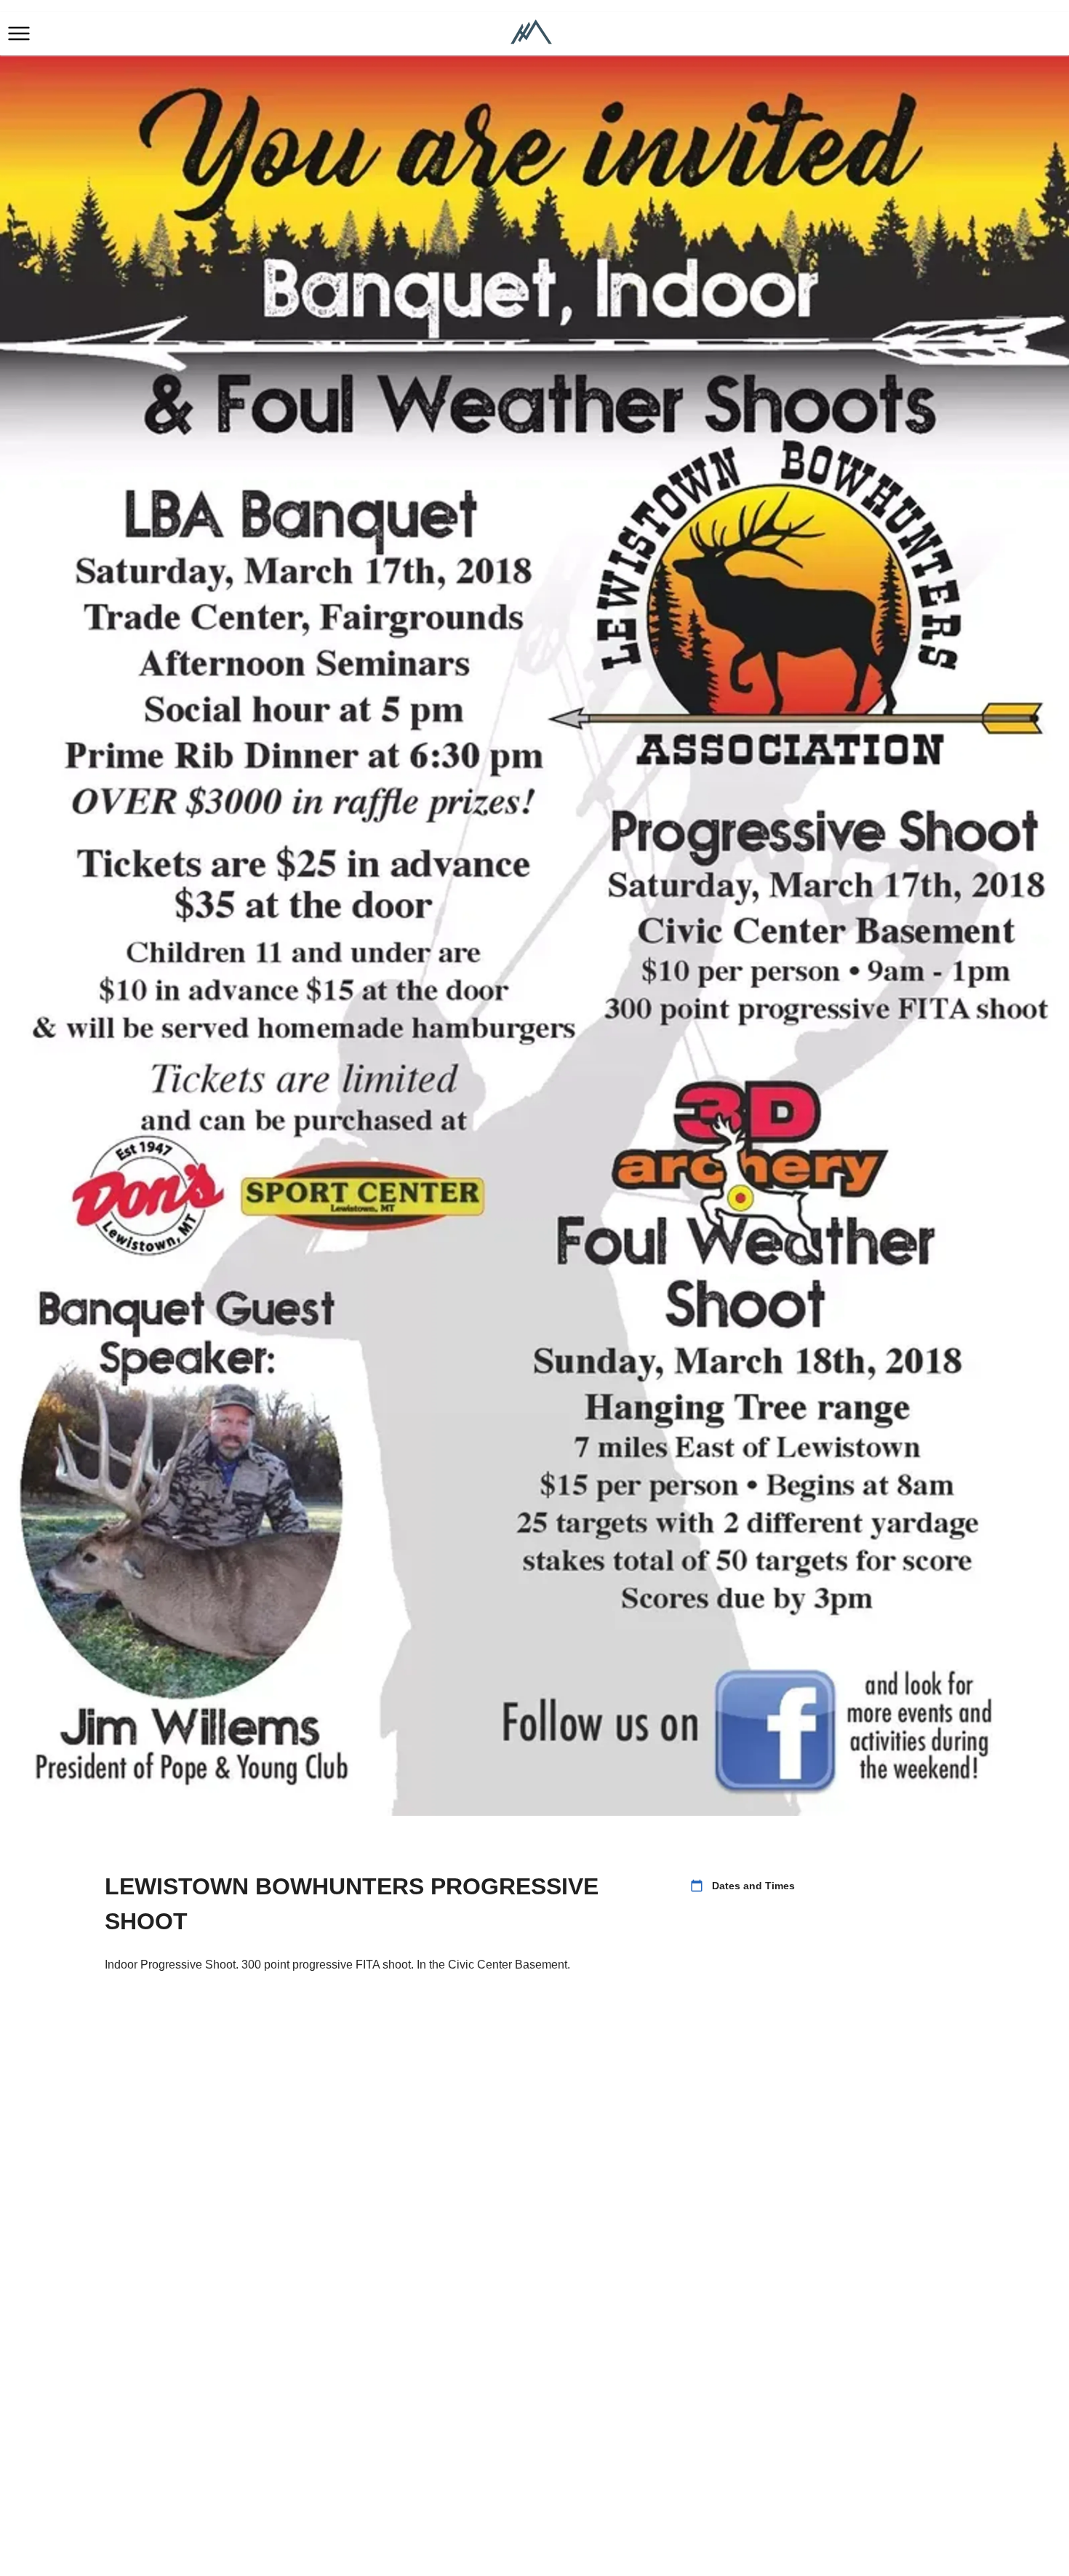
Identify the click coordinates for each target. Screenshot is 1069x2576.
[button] (19, 33)
